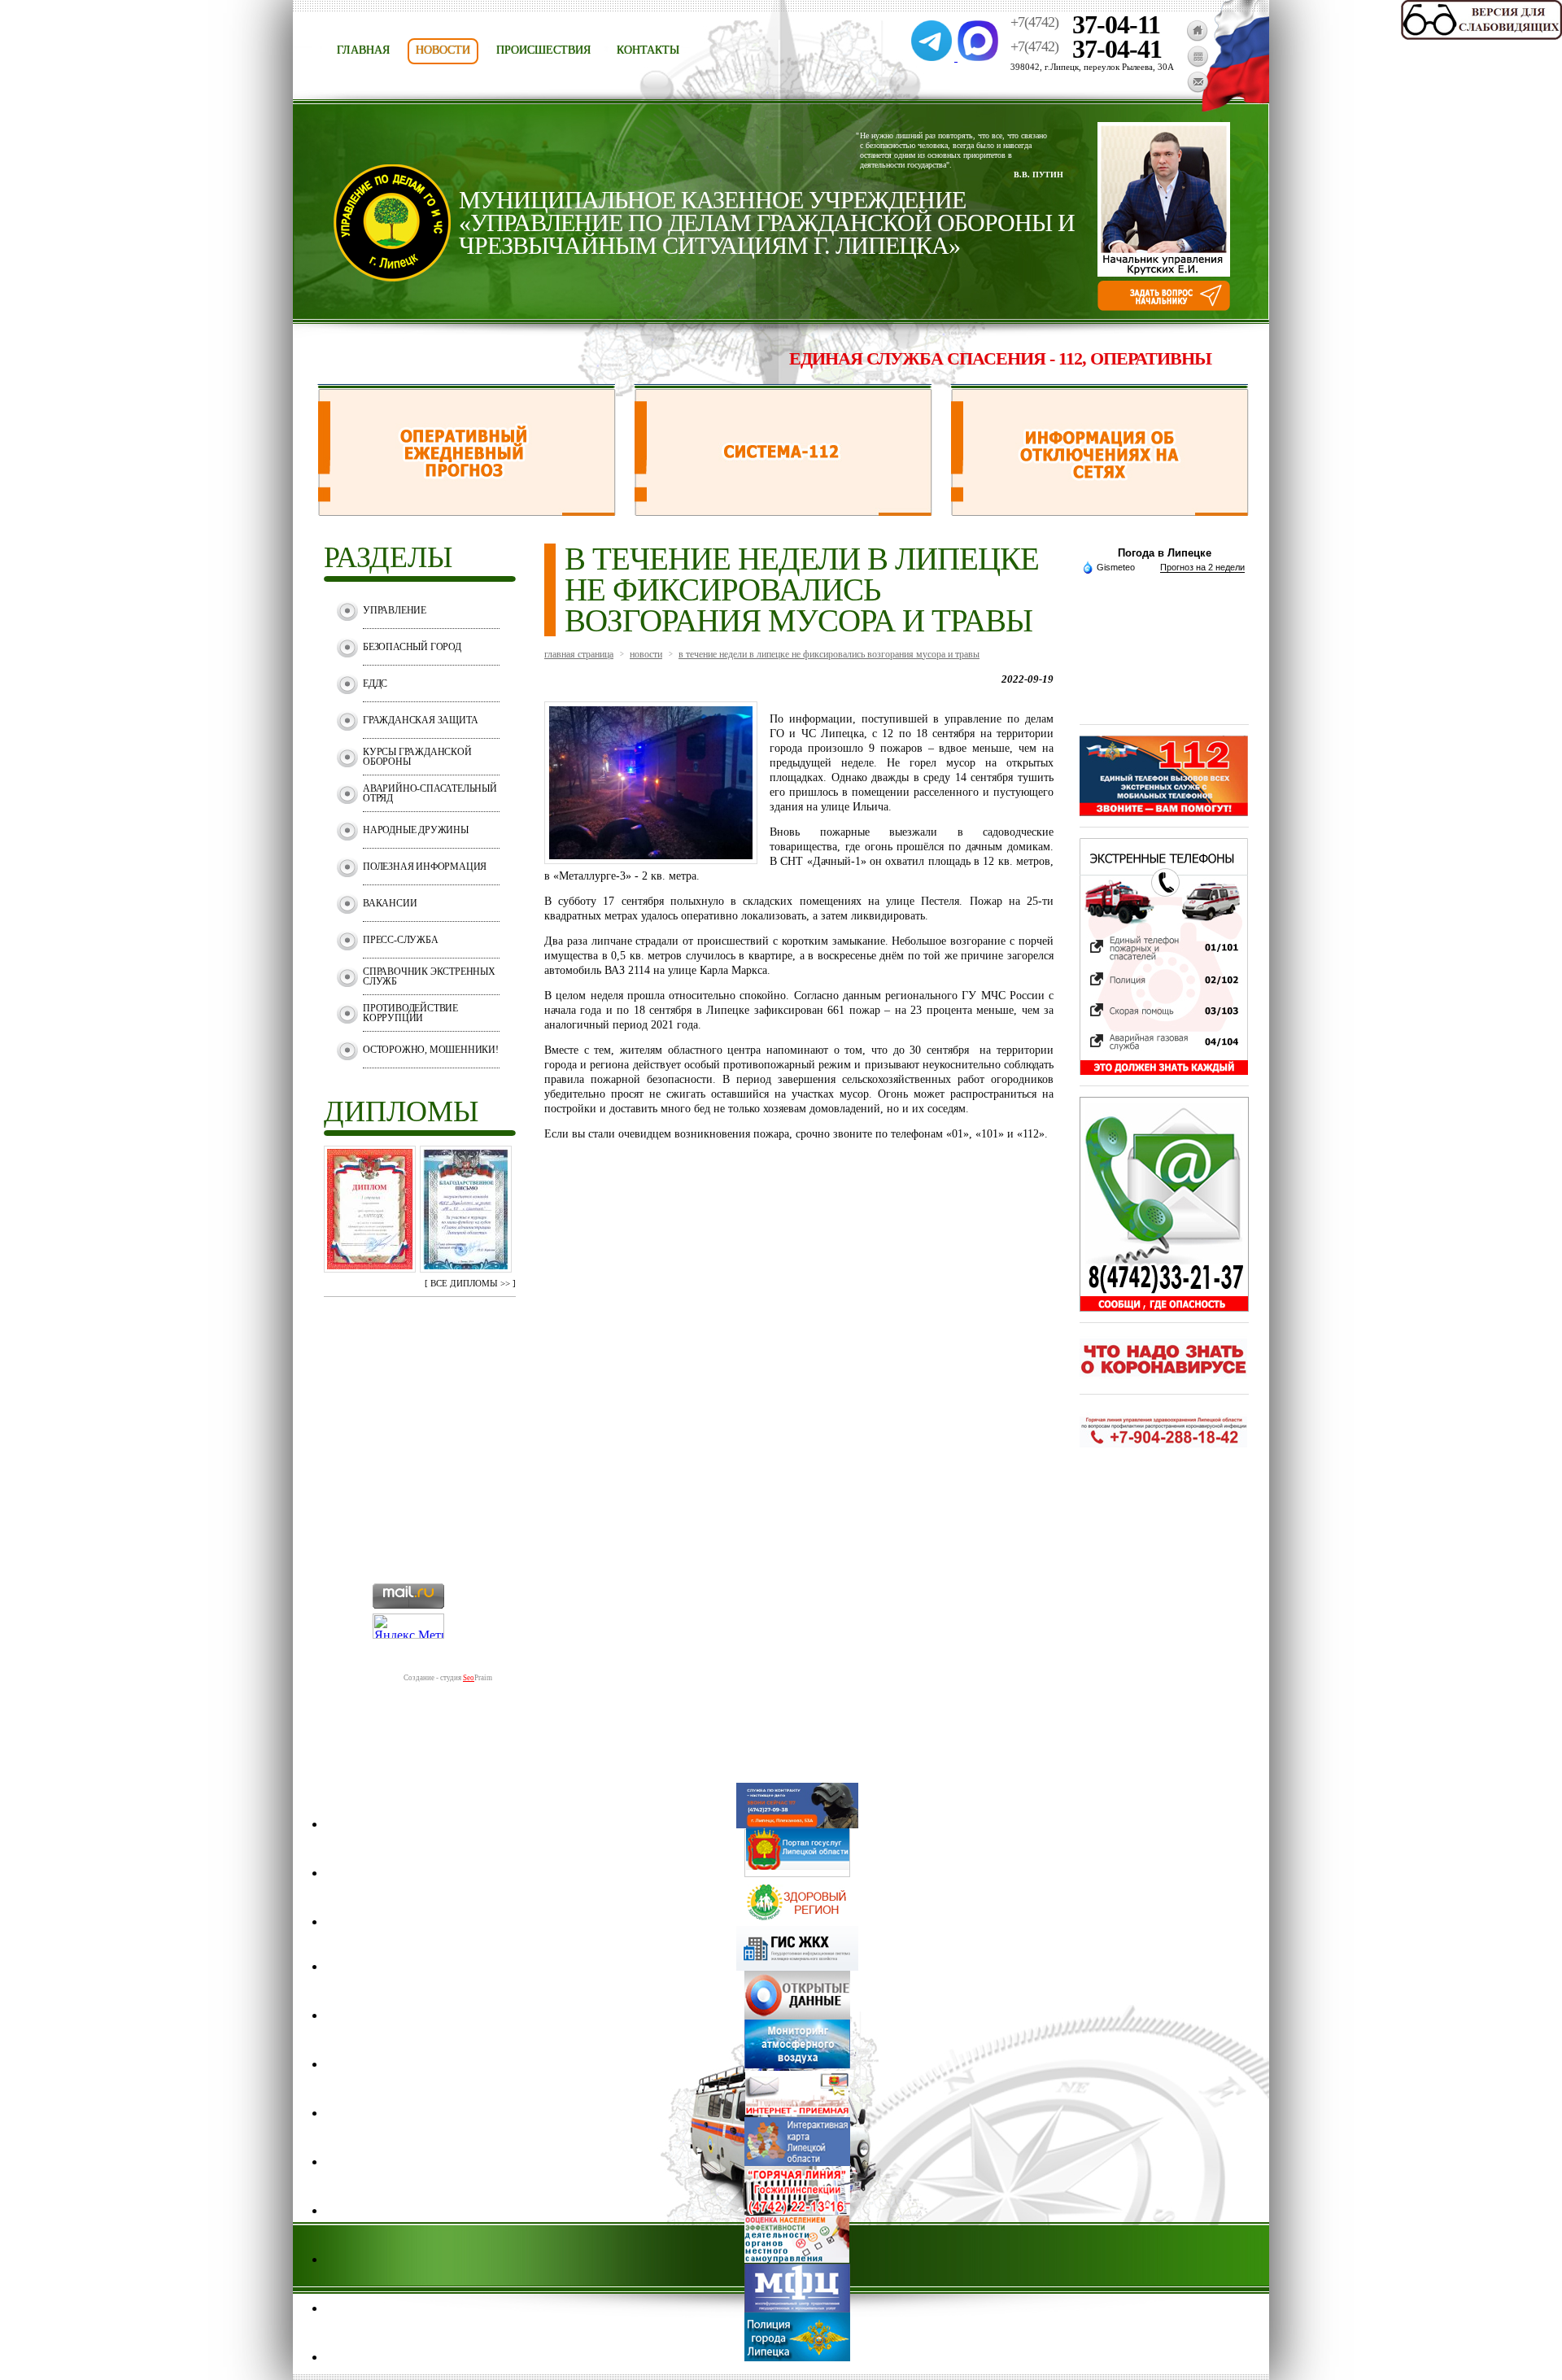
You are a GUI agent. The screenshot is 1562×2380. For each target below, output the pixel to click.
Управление (395, 610)
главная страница (579, 654)
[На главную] (1197, 37)
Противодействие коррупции (410, 1013)
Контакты (648, 50)
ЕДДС (375, 683)
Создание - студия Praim (448, 1678)
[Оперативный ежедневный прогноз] (467, 511)
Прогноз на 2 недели (1202, 567)
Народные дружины (416, 830)
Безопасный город (412, 647)
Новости (443, 50)
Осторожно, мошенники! (431, 1050)
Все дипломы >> (470, 1283)
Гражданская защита (420, 720)
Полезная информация (425, 867)
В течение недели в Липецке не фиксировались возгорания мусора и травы (829, 654)
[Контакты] (1198, 89)
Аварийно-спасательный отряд (430, 793)
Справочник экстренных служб (429, 976)
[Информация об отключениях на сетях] (1100, 511)
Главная (363, 50)
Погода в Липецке (1165, 553)
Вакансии (390, 903)
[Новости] (1198, 63)
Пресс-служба (401, 940)
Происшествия (543, 50)
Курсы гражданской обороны (417, 757)
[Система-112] (783, 511)
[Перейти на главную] (392, 277)
